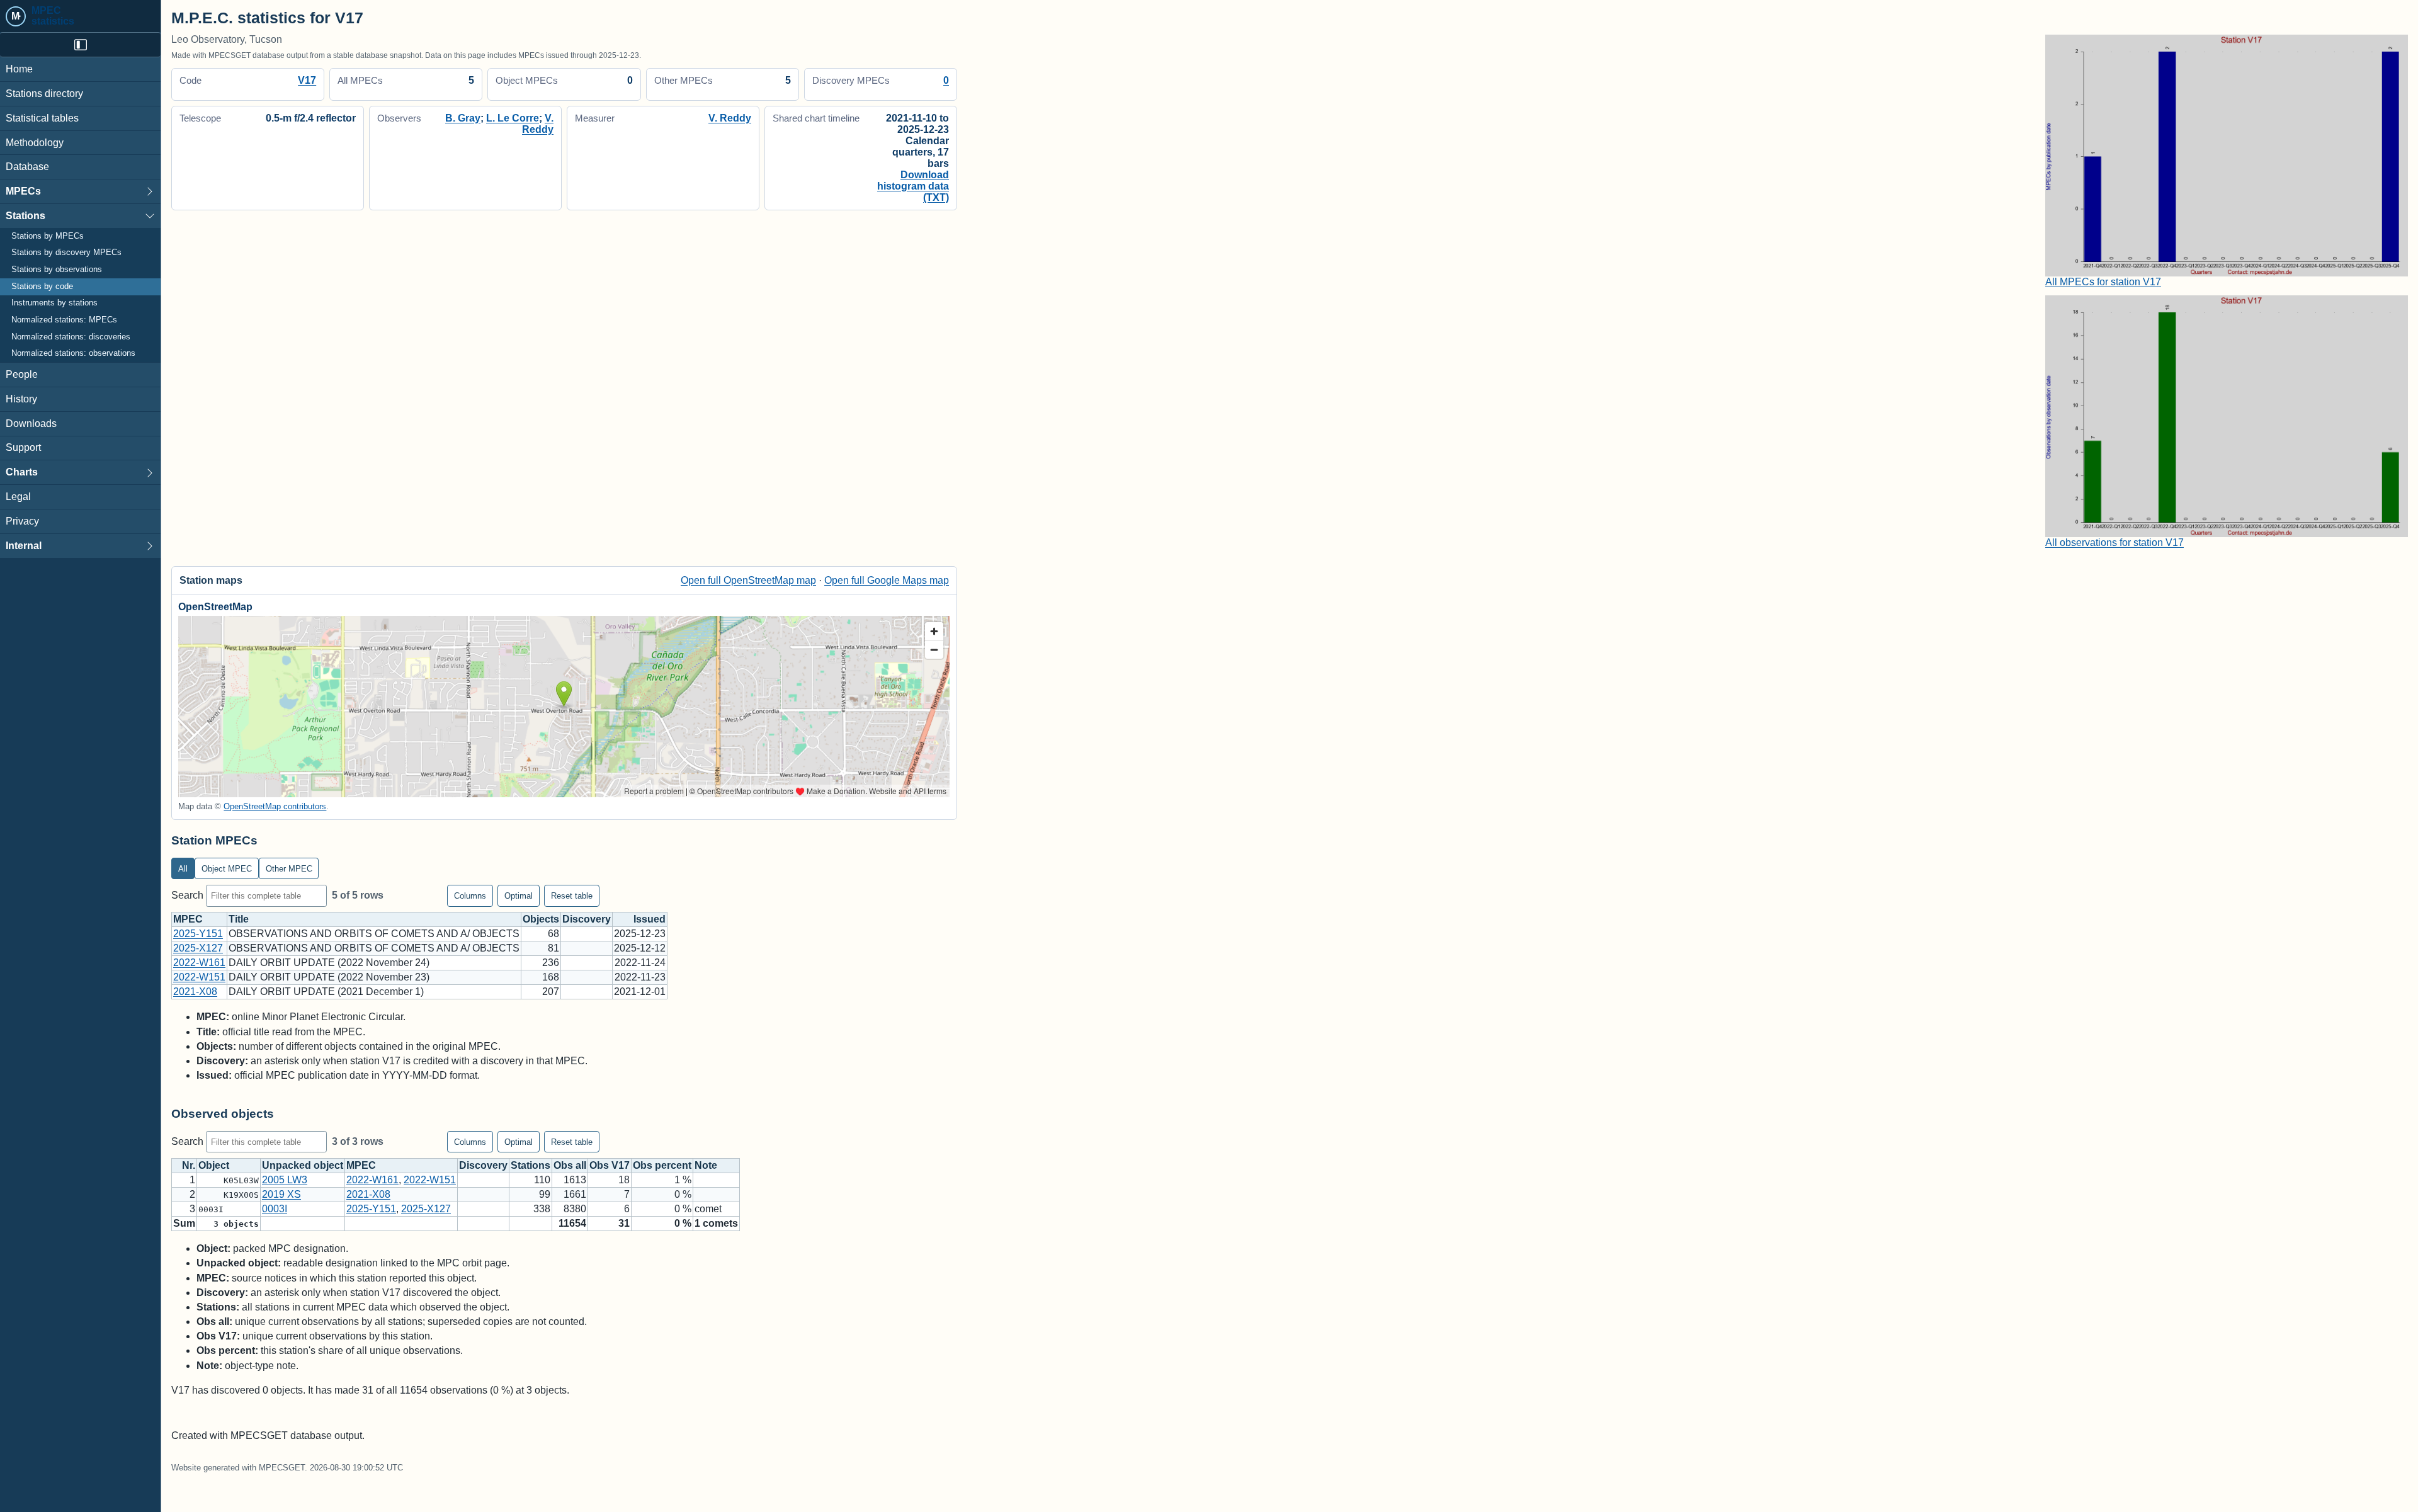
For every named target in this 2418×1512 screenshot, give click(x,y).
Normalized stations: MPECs (64, 320)
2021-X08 (195, 992)
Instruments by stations (54, 303)
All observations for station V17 (2114, 543)
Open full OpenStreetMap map (748, 580)
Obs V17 (610, 1165)
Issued (650, 919)
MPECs (23, 191)
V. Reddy (538, 124)
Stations (26, 216)
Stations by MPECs (48, 236)
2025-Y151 (198, 934)
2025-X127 (198, 948)
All (183, 869)
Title (239, 919)
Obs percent (662, 1165)
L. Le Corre (513, 118)
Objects (541, 919)
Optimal (519, 896)
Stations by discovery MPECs (66, 253)
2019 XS (281, 1194)
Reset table (572, 896)
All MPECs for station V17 (2103, 282)
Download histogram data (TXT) (913, 186)
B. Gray (463, 118)
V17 (307, 80)
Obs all (570, 1165)
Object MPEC (227, 869)
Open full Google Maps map (887, 580)
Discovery (587, 919)
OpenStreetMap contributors (275, 806)
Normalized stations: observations (73, 353)
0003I (275, 1209)
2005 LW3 (285, 1180)
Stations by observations (57, 270)
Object (214, 1165)
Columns (470, 896)
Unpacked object (303, 1165)
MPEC (188, 919)
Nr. (189, 1165)
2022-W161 (199, 963)
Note (706, 1165)
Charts (22, 472)
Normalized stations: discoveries (71, 337)
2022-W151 (199, 977)
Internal (24, 546)
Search (189, 895)
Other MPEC (289, 869)
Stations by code (42, 287)
